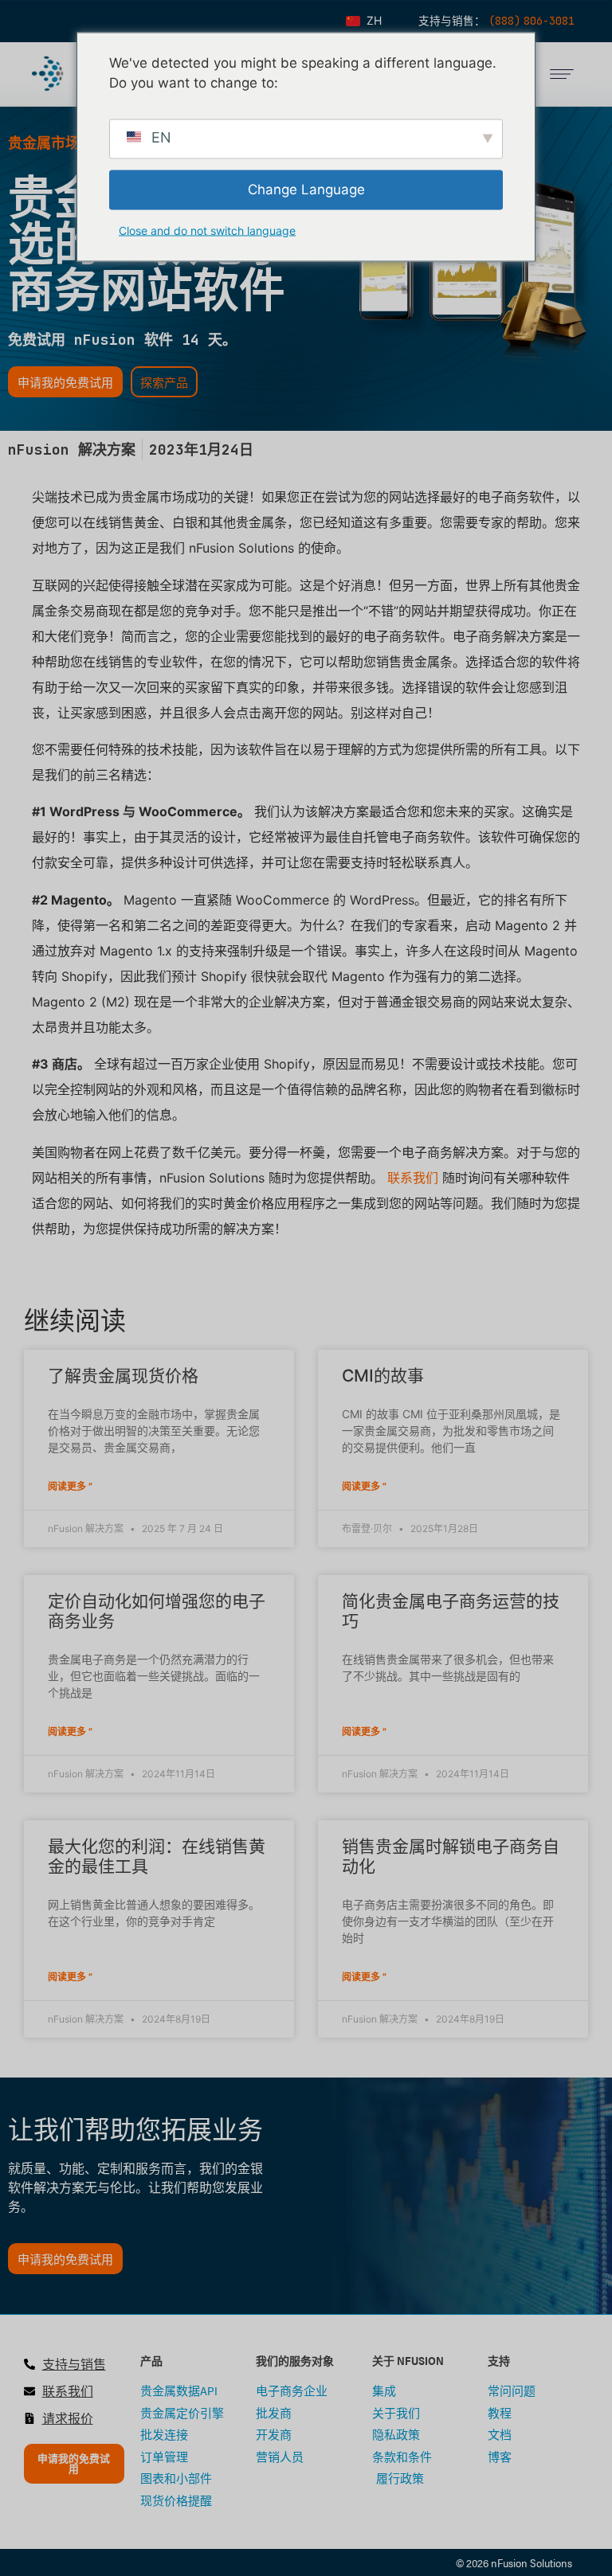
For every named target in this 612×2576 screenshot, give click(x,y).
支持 (499, 2360)
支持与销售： (453, 21)
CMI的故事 (383, 1376)
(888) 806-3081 (532, 21)
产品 (151, 2360)
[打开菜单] (562, 74)
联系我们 (413, 1178)
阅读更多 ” (70, 1486)
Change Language (306, 189)
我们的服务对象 (295, 2360)
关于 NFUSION (408, 2360)
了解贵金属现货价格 (123, 1376)
